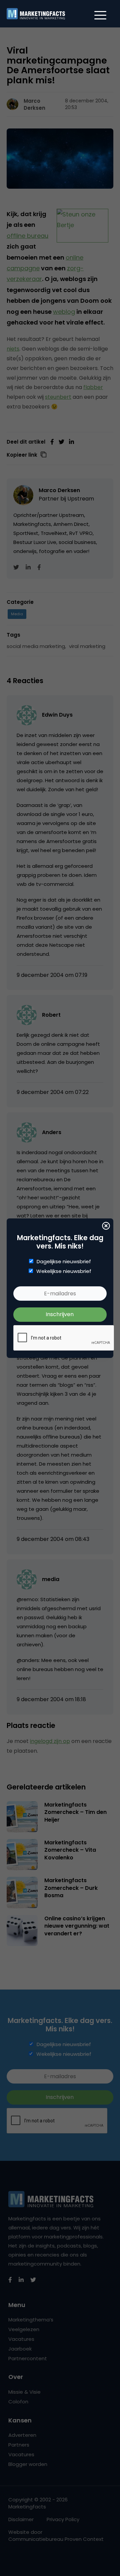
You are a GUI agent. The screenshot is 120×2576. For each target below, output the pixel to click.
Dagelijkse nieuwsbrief (64, 1262)
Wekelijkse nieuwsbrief (64, 1271)
